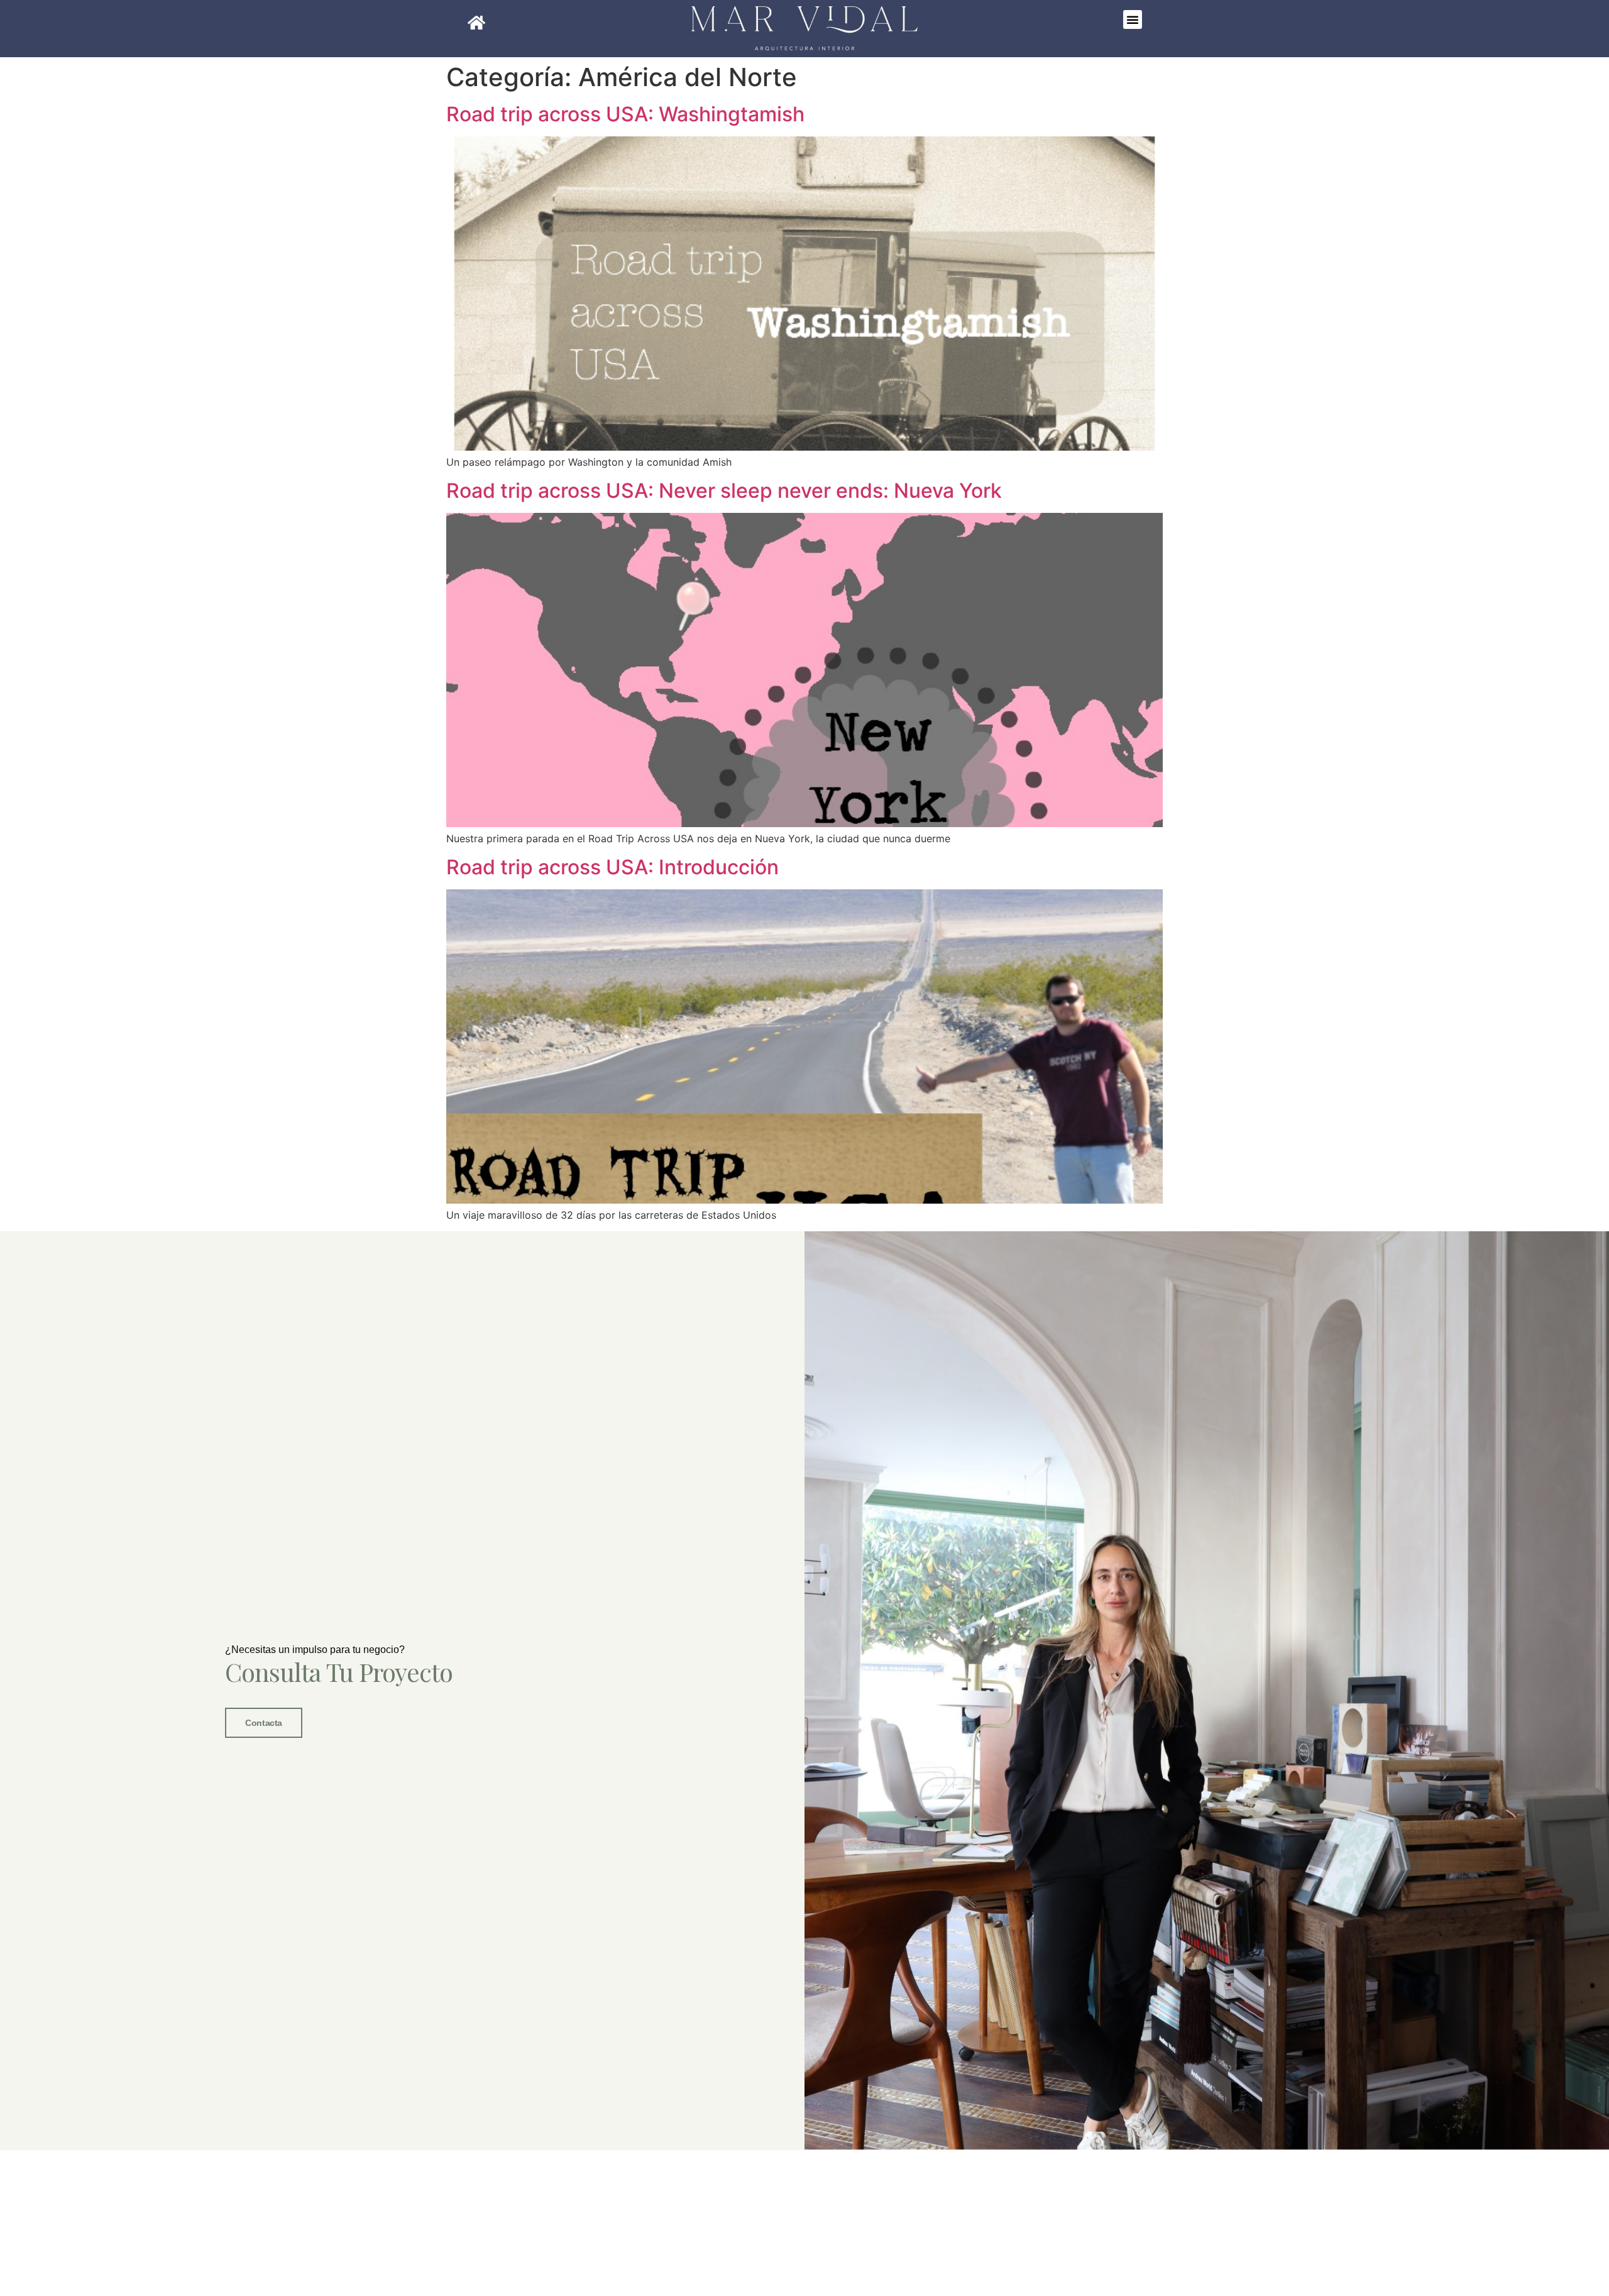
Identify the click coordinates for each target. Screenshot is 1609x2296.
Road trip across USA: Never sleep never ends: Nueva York (724, 491)
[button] (1133, 19)
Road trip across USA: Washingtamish (625, 114)
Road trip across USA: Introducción (612, 867)
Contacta (263, 1723)
